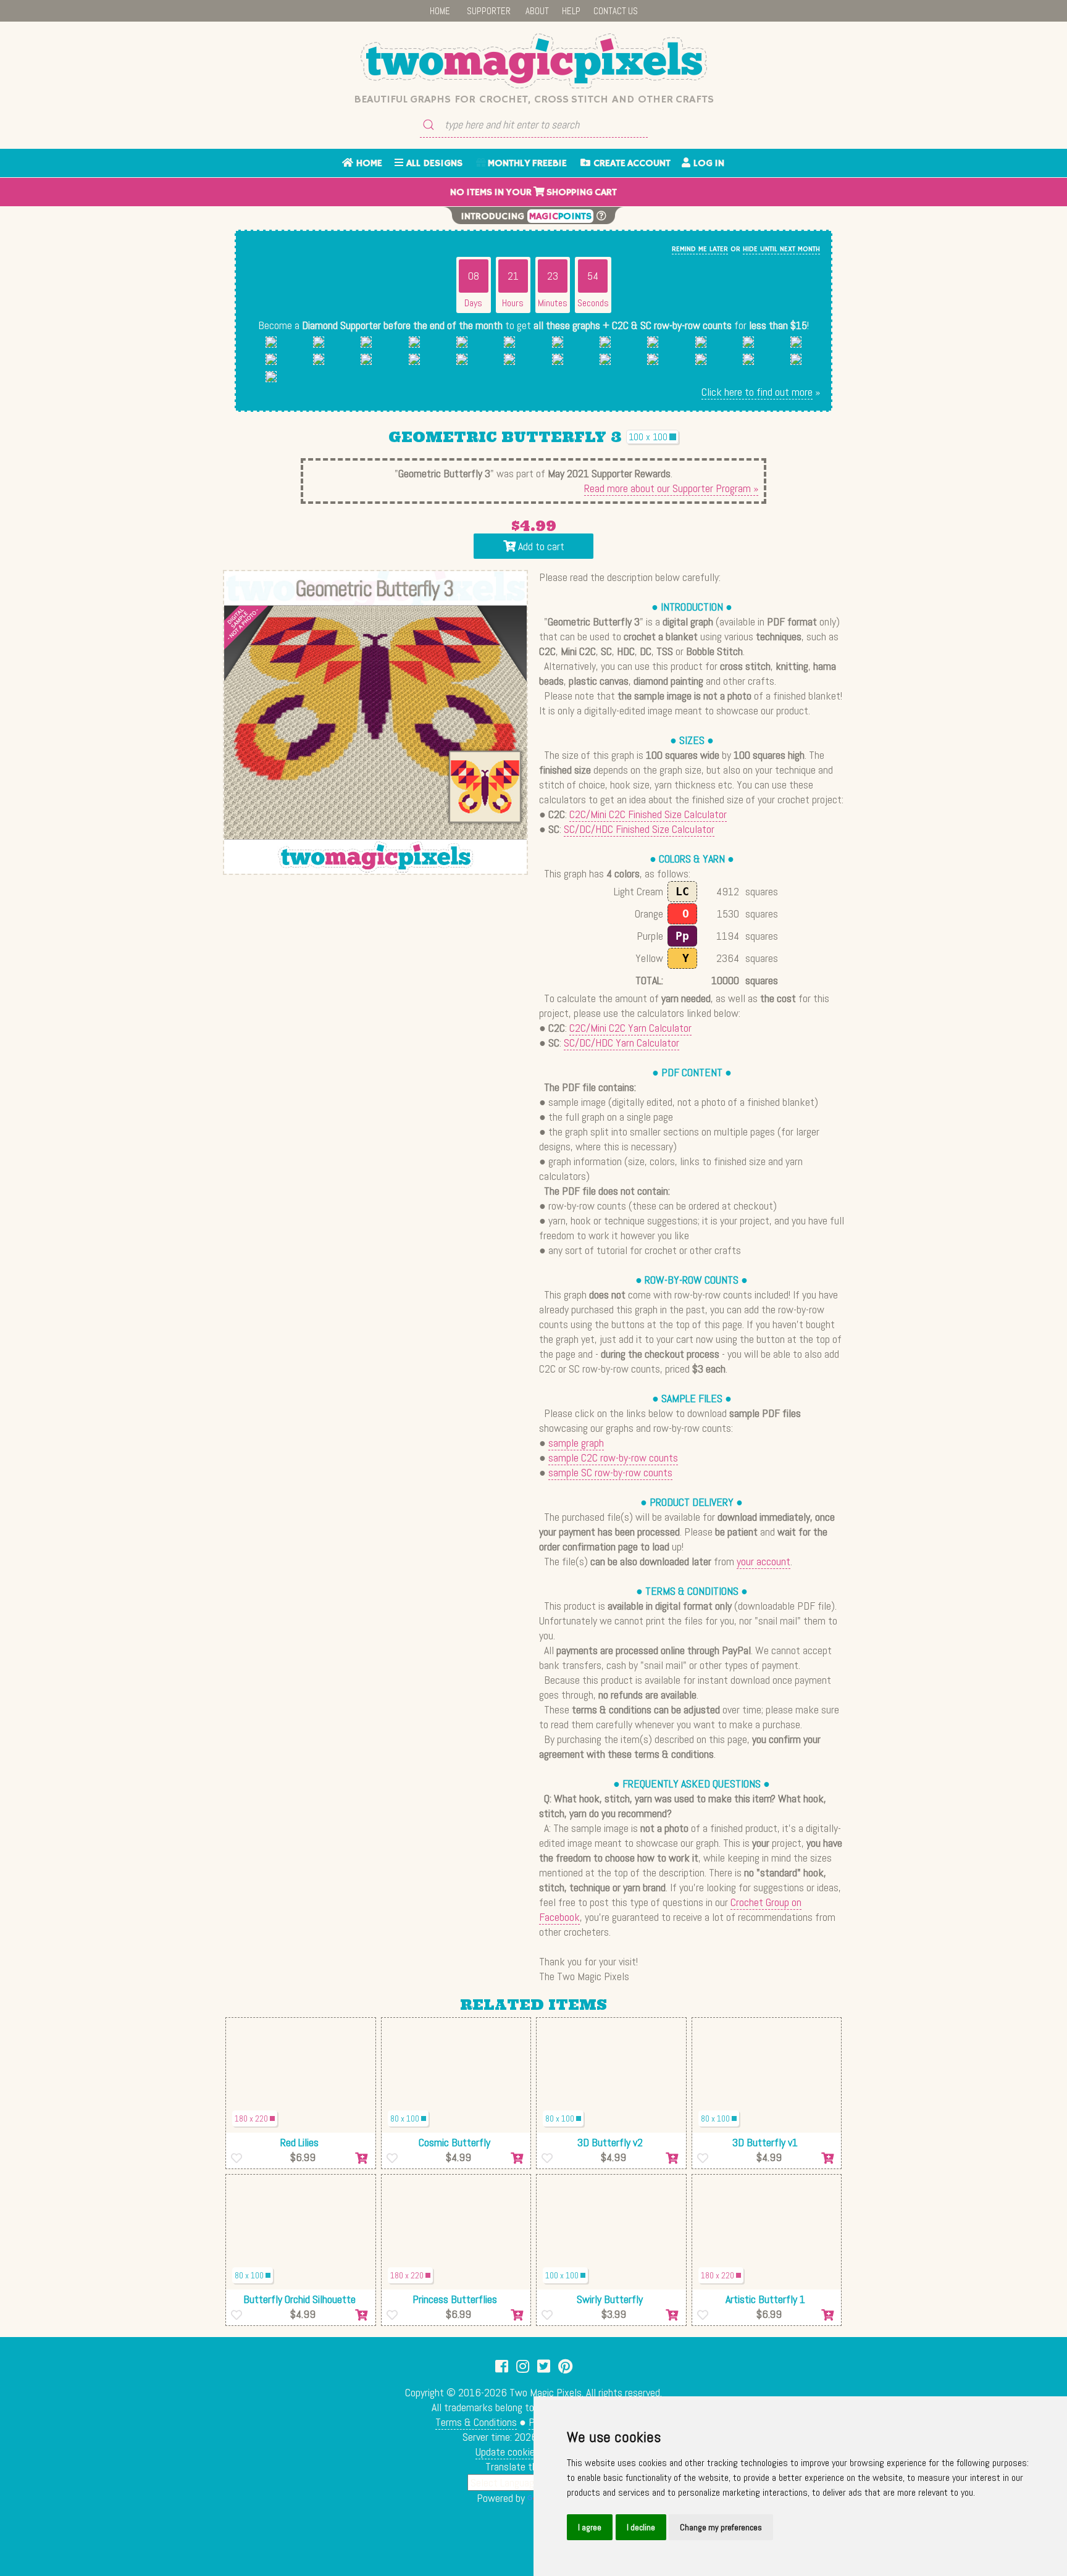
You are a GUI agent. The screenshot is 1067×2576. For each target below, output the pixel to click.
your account (764, 1561)
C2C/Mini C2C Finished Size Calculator (648, 814)
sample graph (576, 1443)
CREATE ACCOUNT (630, 164)
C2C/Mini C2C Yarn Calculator (630, 1028)
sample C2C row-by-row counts (613, 1457)
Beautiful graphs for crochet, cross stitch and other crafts (534, 99)
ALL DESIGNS (433, 164)
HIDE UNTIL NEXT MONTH (781, 249)
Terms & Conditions (476, 2422)
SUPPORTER (489, 11)
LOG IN (707, 164)
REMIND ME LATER (700, 249)
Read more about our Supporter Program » (671, 488)
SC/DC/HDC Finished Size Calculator (639, 829)
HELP (571, 11)
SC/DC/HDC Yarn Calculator (621, 1043)
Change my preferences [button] (721, 2527)
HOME (440, 11)
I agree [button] (590, 2527)
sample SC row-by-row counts (610, 1472)
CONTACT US (616, 11)
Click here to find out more (757, 392)
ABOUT (537, 11)
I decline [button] (641, 2527)
